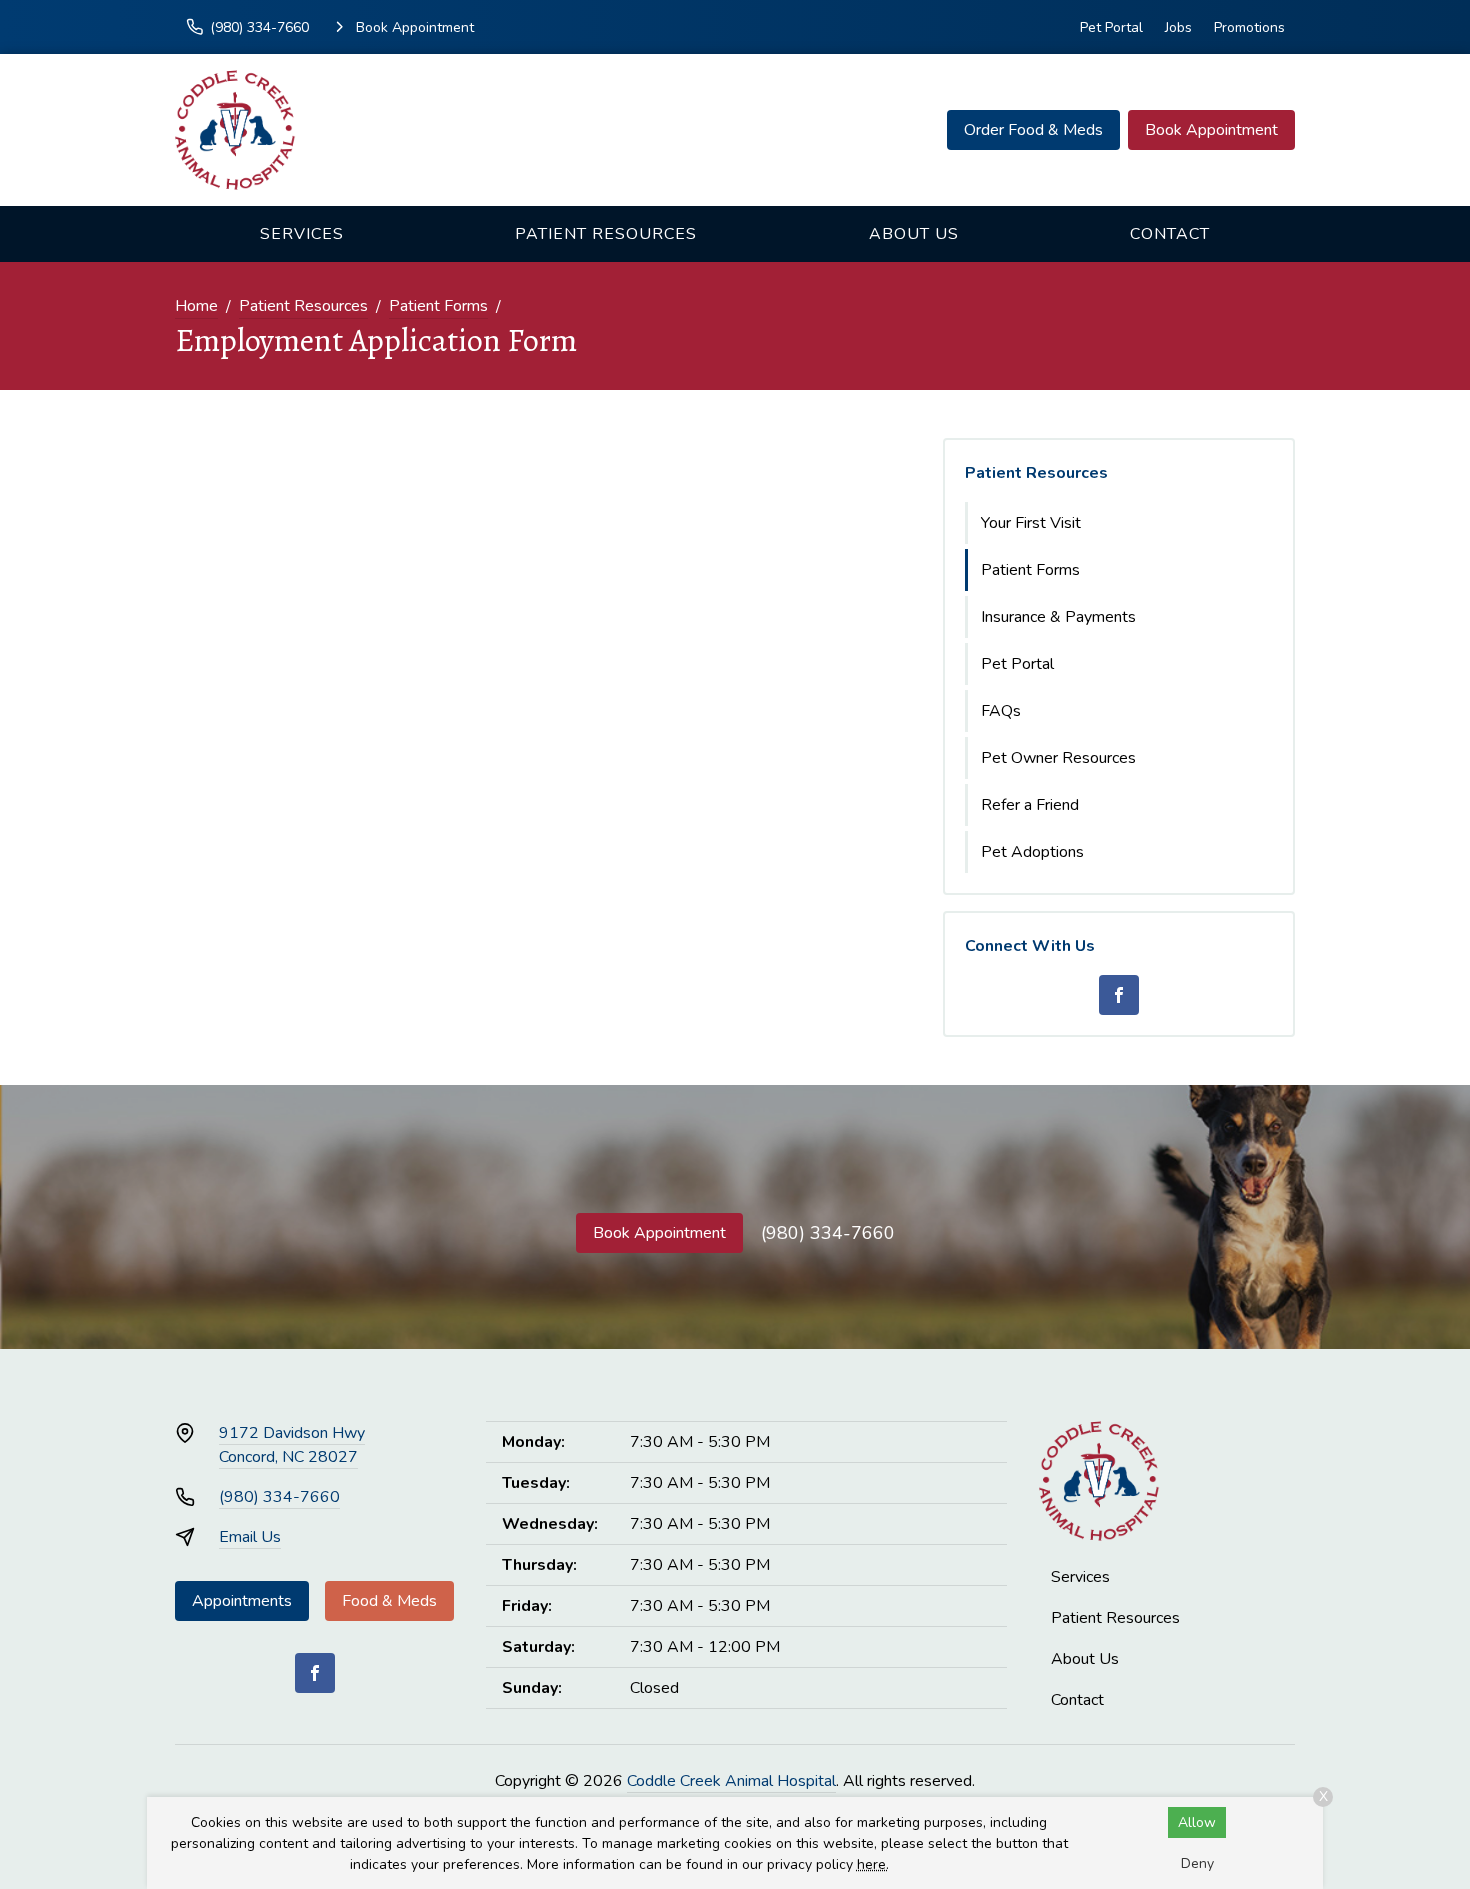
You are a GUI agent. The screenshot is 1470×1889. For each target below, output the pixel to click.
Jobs (1178, 27)
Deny (1197, 1863)
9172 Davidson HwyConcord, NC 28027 (292, 1445)
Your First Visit (1031, 523)
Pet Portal (1111, 27)
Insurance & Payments (1058, 617)
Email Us (250, 1537)
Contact (1170, 234)
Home (196, 306)
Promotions (1249, 27)
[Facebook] (1119, 995)
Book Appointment (1211, 130)
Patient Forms (438, 306)
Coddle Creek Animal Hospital (731, 1781)
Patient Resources (606, 234)
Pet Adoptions (1032, 852)
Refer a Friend (1030, 805)
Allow (1197, 1822)
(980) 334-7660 (828, 1233)
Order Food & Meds (1033, 130)
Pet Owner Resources (1058, 758)
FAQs (1001, 711)
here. (873, 1864)
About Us (914, 234)
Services (302, 234)
